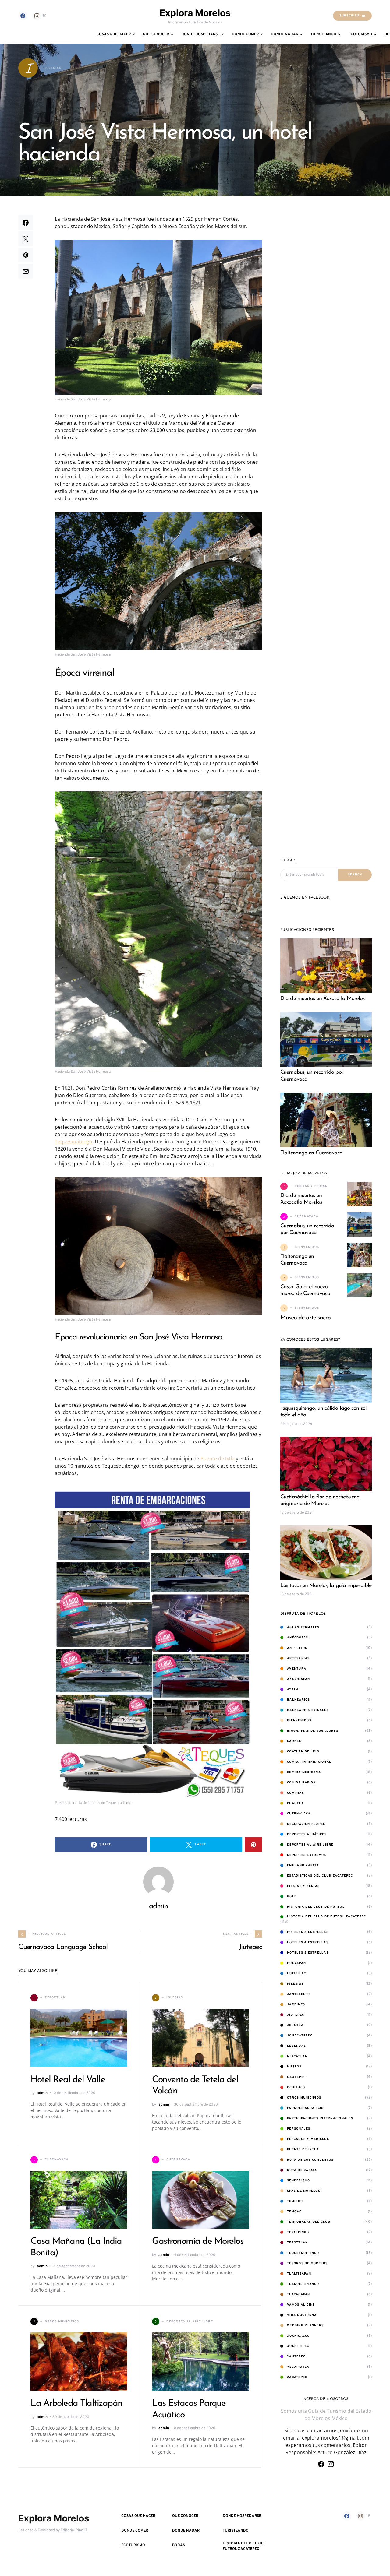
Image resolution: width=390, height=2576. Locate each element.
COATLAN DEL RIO (303, 1752)
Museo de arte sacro (305, 1318)
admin (30, 178)
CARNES (294, 1741)
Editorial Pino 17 (74, 2530)
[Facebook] (23, 16)
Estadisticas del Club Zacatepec (320, 1876)
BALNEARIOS (299, 1700)
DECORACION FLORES (306, 1824)
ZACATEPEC (297, 2377)
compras (296, 1793)
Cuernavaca (299, 1814)
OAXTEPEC (296, 2077)
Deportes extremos (307, 1855)
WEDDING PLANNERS (305, 2326)
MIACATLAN (297, 2056)
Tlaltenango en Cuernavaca (312, 1153)
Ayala (293, 1689)
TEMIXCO (295, 2201)
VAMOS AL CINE (301, 2305)
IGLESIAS (295, 1984)
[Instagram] (331, 2464)
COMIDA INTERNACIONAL (309, 1762)
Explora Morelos (195, 13)
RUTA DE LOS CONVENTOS (310, 2160)
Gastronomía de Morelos (198, 2242)
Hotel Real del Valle (68, 2080)
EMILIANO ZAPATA (303, 1865)
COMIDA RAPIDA (301, 1783)
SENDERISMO (299, 2181)
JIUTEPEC (296, 2015)
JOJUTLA (295, 2025)
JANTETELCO (299, 1994)
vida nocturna (302, 2315)
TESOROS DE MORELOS (307, 2263)
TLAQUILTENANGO (303, 2284)
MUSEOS (294, 2067)
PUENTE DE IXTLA (303, 2150)
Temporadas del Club (309, 2222)
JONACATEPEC (300, 2036)
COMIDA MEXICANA (304, 1772)
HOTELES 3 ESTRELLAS (308, 1932)
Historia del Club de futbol (316, 1907)
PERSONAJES (299, 2129)
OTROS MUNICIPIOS (304, 2098)
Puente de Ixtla (218, 1459)
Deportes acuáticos (307, 1834)
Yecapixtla (298, 2367)
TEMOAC (294, 2212)
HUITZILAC (296, 1974)
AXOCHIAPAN (299, 1679)
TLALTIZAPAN (299, 2274)
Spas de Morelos (304, 2191)
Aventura (297, 1669)
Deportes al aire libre (310, 1845)
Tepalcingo (298, 2232)
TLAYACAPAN (299, 2294)
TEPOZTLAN (297, 2243)
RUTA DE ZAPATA (302, 2170)
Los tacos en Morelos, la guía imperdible (326, 1586)
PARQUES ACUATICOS (306, 2108)
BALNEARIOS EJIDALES (308, 1710)
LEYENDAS (296, 2046)
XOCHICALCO (298, 2336)
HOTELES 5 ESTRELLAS (308, 1953)
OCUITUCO (296, 2087)
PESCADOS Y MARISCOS (308, 2139)
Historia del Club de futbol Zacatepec (326, 1917)
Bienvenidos (299, 1721)
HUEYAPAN (296, 1963)
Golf (292, 1897)
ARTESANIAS (298, 1658)
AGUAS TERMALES (303, 1627)
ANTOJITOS (297, 1648)
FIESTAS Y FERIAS (303, 1886)
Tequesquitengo (74, 1142)
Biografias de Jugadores (313, 1731)
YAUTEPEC (296, 2357)
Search (355, 875)
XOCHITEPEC (298, 2346)
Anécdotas (298, 1638)
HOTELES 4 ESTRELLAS (308, 1943)
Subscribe (349, 16)
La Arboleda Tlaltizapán (76, 2404)
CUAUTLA (295, 1803)
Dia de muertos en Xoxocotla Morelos (323, 999)
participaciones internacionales (320, 2119)
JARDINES (296, 2005)
